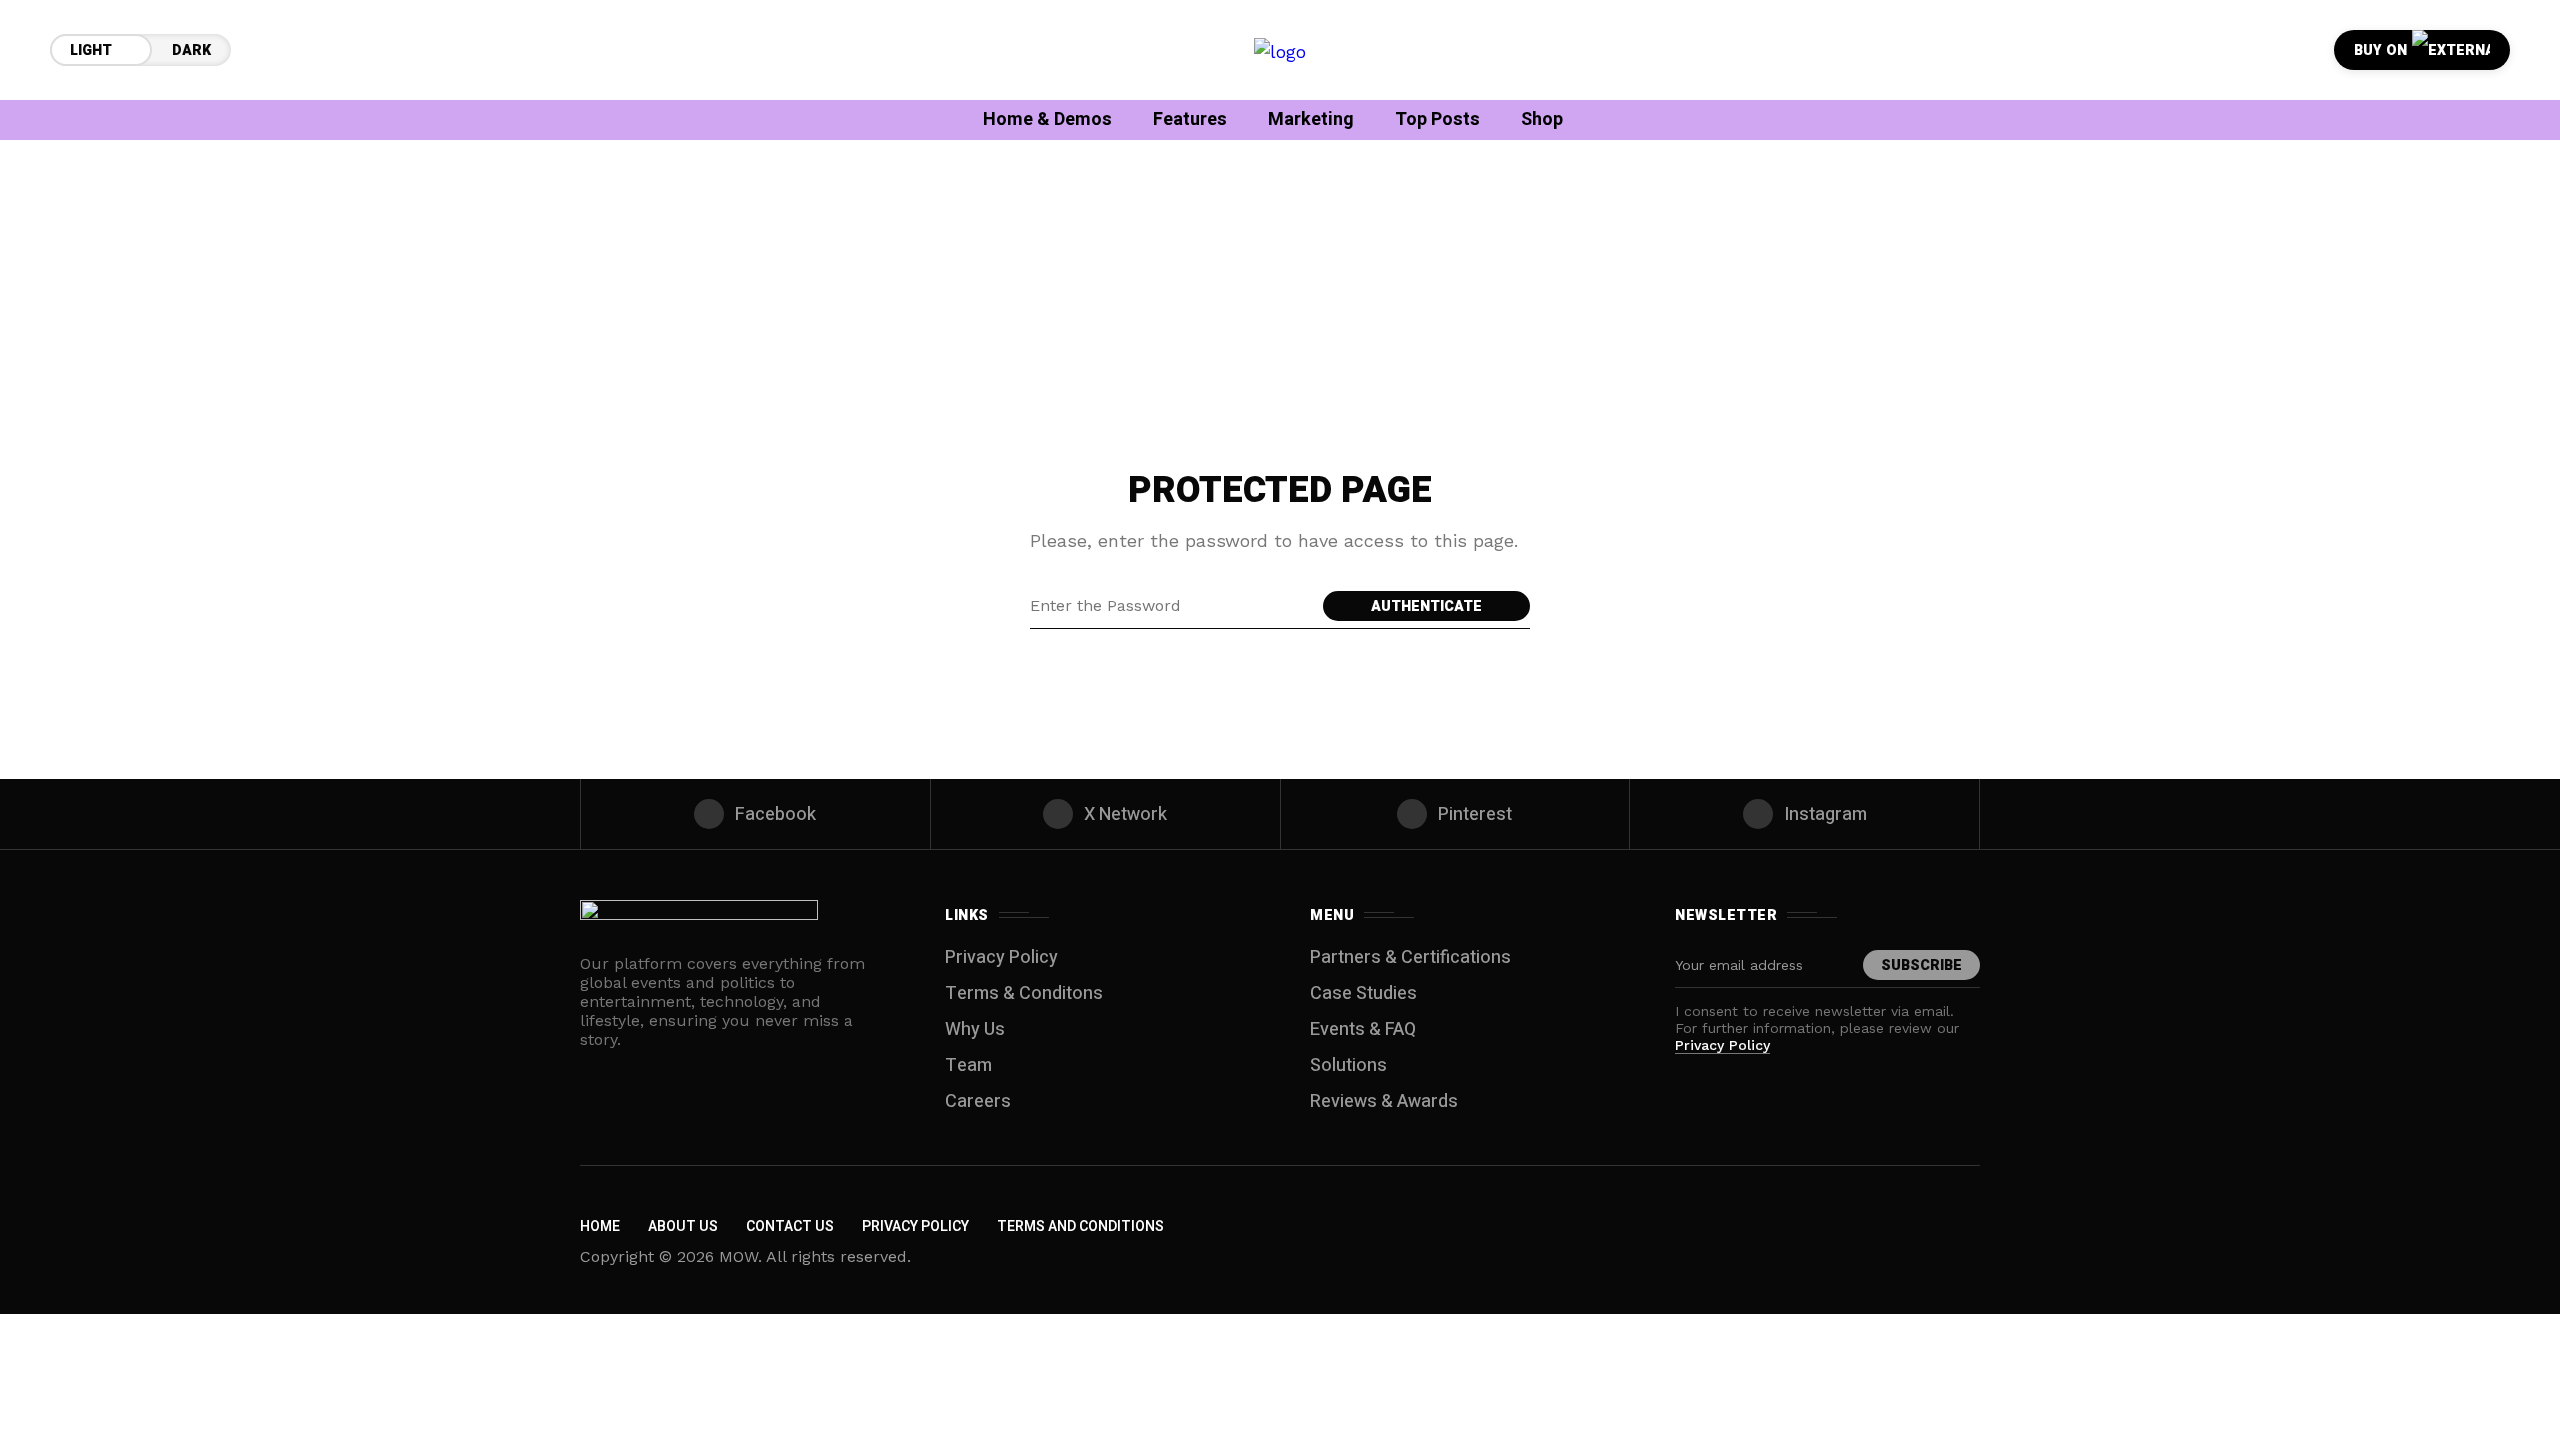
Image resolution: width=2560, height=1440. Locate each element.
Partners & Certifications (1410, 957)
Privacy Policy (1001, 957)
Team (968, 1065)
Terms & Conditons (1024, 993)
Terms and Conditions (1080, 1226)
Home (600, 1226)
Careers (978, 1101)
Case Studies (1363, 993)
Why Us (975, 1029)
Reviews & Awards (1384, 1101)
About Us (683, 1226)
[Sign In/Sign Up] (2480, 230)
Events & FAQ (1363, 1029)
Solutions (1348, 1065)
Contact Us (790, 1226)
